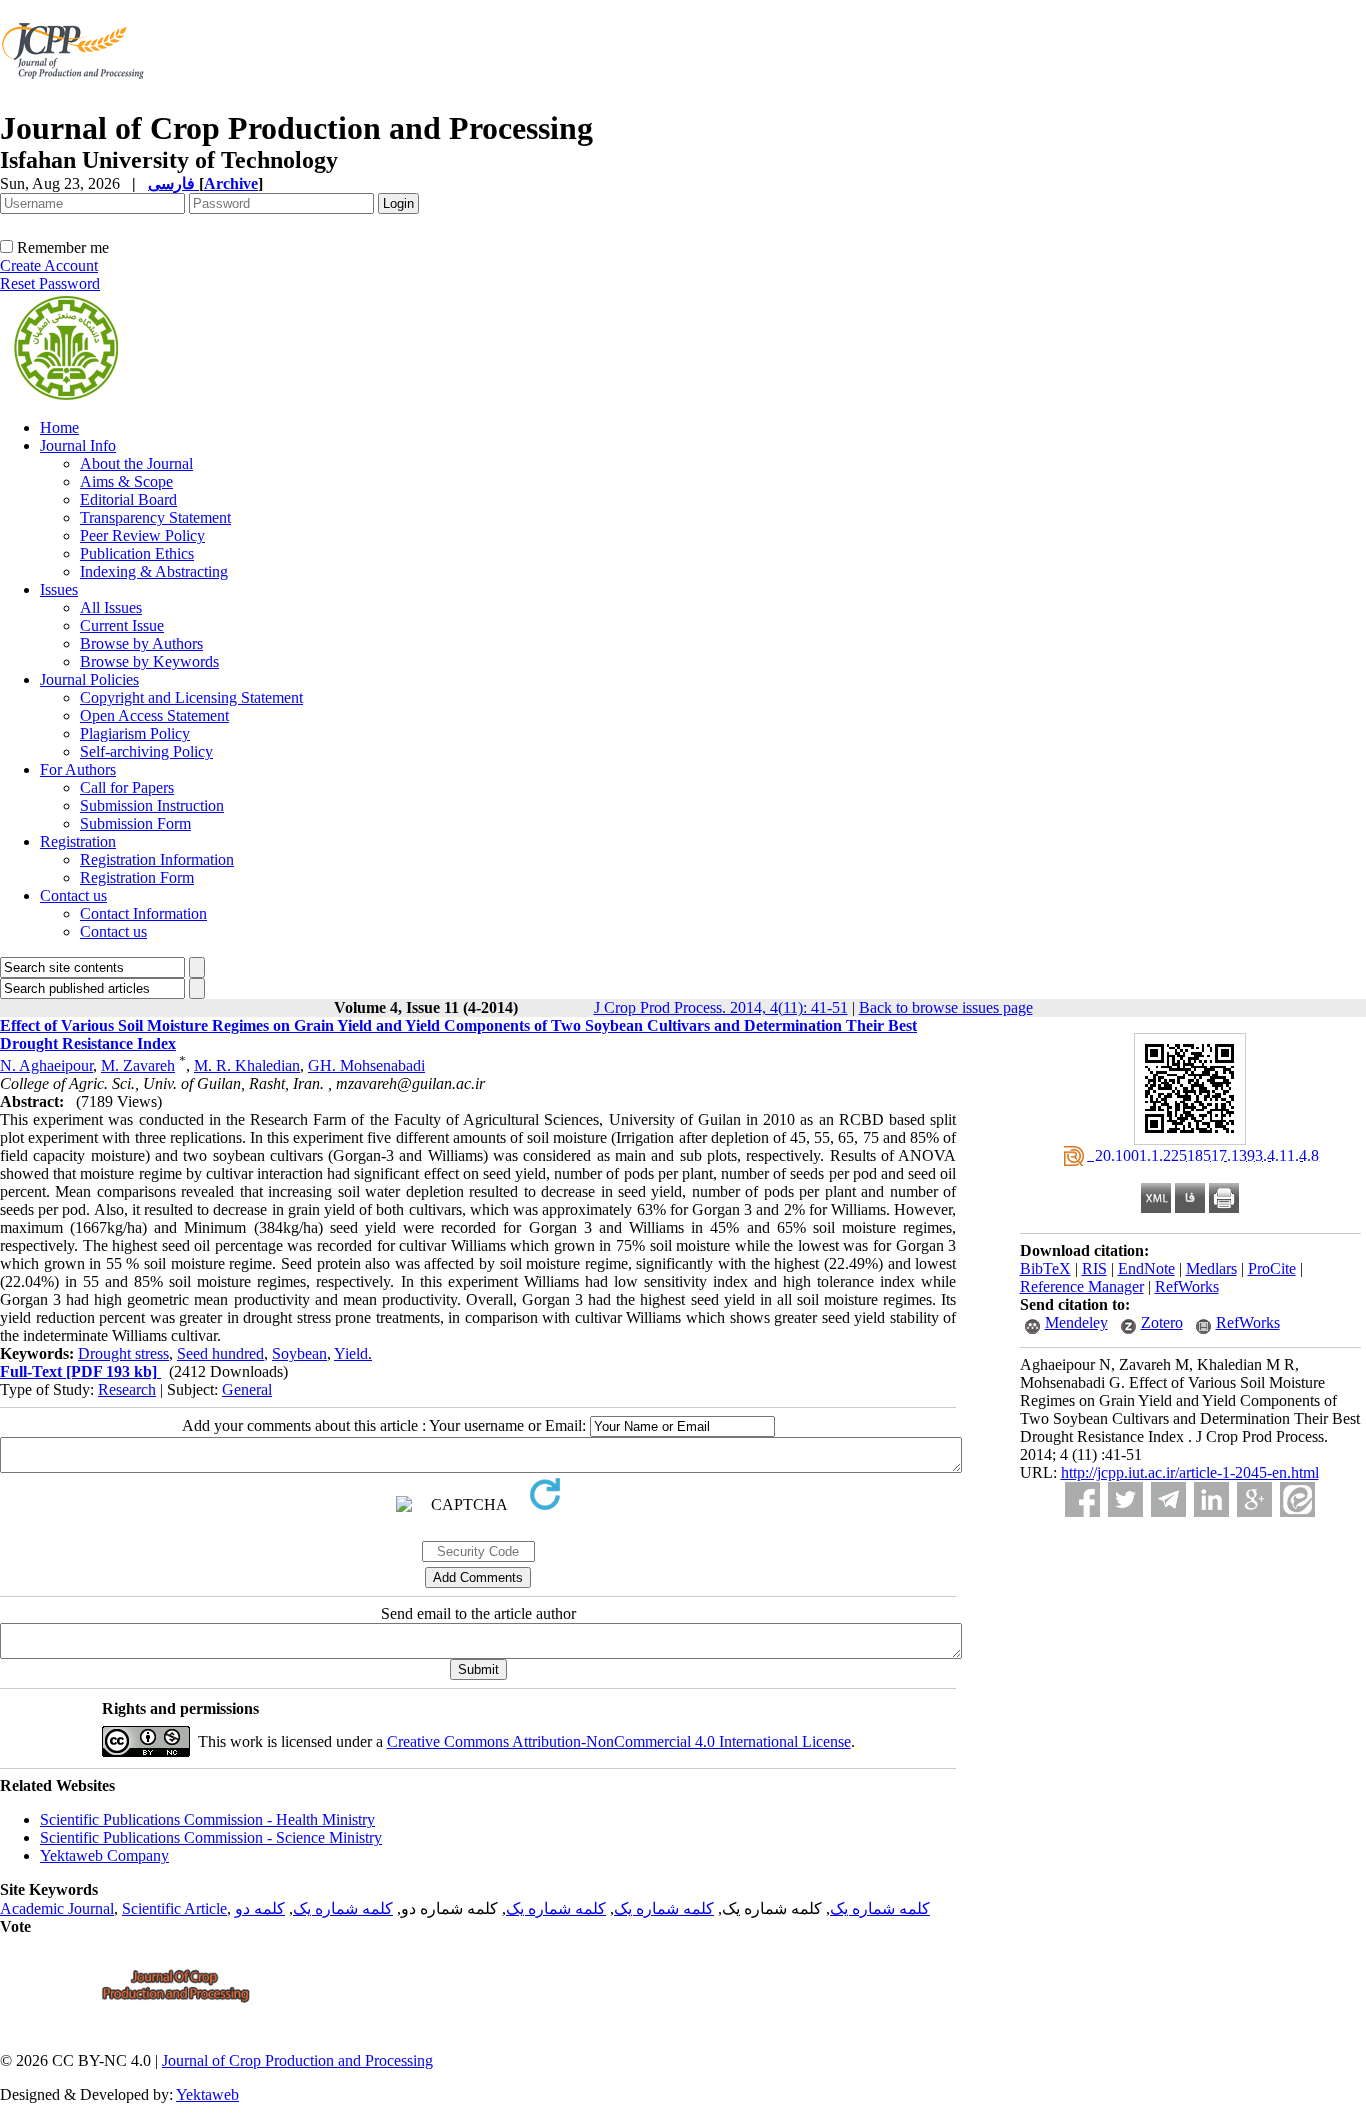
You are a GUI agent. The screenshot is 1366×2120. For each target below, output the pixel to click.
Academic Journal (57, 1908)
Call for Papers (127, 787)
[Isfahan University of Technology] (76, 104)
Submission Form (135, 823)
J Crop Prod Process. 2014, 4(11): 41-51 (721, 1007)
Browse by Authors (141, 643)
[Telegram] (1168, 1499)
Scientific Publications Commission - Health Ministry (207, 1819)
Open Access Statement (154, 715)
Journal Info (78, 445)
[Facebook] (1082, 1499)
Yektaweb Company (104, 1855)
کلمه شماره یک (880, 1908)
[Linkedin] (1211, 1499)
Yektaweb (207, 2094)
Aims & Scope (126, 481)
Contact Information (143, 913)
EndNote (1146, 1268)
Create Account (49, 265)
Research (127, 1389)
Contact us (73, 895)
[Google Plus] (1254, 1499)
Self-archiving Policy (146, 751)
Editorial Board (128, 499)
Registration (78, 841)
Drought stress (123, 1353)
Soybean (299, 1353)
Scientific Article (174, 1908)
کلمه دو (260, 1908)
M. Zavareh (138, 1065)
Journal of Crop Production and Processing (297, 2060)
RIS (1094, 1268)
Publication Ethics (137, 553)
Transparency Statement (155, 517)
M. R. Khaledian (247, 1065)
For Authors (78, 769)
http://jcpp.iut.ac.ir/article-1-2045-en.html (1190, 1472)
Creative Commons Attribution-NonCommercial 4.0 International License (619, 1741)
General (247, 1389)
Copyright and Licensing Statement (191, 697)
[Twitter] (1125, 1499)
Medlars (1211, 1268)
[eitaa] (1297, 1499)
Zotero (1162, 1322)
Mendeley (1076, 1322)
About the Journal (136, 463)
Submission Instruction (152, 805)
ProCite (1272, 1268)
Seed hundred (220, 1353)
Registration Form (137, 877)
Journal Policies (89, 679)
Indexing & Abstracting (154, 571)
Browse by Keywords (149, 661)
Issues (59, 589)
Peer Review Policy (142, 535)
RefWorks (1187, 1286)
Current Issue (122, 625)
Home (59, 427)
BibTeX (1045, 1268)
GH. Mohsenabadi (366, 1065)
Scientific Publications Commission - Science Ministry (211, 1837)
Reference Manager (1082, 1286)
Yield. (353, 1353)
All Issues (111, 607)
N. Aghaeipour (46, 1065)
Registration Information (157, 859)
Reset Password (50, 283)
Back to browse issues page (946, 1007)
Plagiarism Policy (135, 733)
